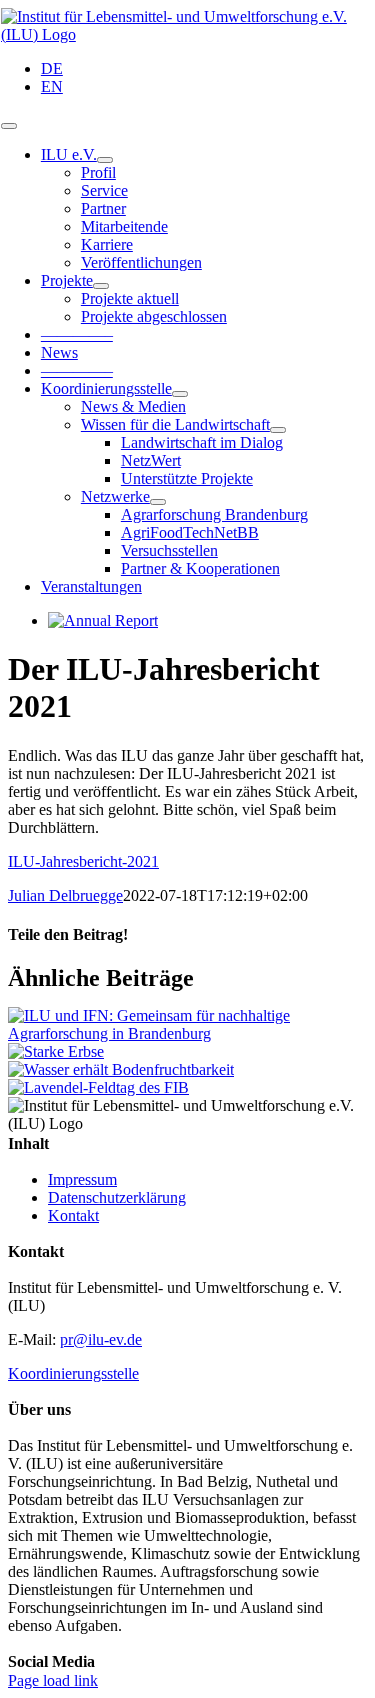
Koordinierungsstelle (73, 1373)
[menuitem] (207, 69)
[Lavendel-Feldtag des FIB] (98, 1087)
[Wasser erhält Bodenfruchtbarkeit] (121, 1069)
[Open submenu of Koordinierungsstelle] (180, 394)
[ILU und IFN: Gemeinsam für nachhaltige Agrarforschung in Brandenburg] (187, 1033)
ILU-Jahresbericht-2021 (83, 861)
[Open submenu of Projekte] (101, 286)
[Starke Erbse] (56, 1051)
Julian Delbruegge (65, 895)
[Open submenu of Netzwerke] (158, 502)
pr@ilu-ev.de (101, 1339)
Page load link (53, 1680)
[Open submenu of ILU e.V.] (105, 160)
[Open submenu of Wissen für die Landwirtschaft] (278, 430)
